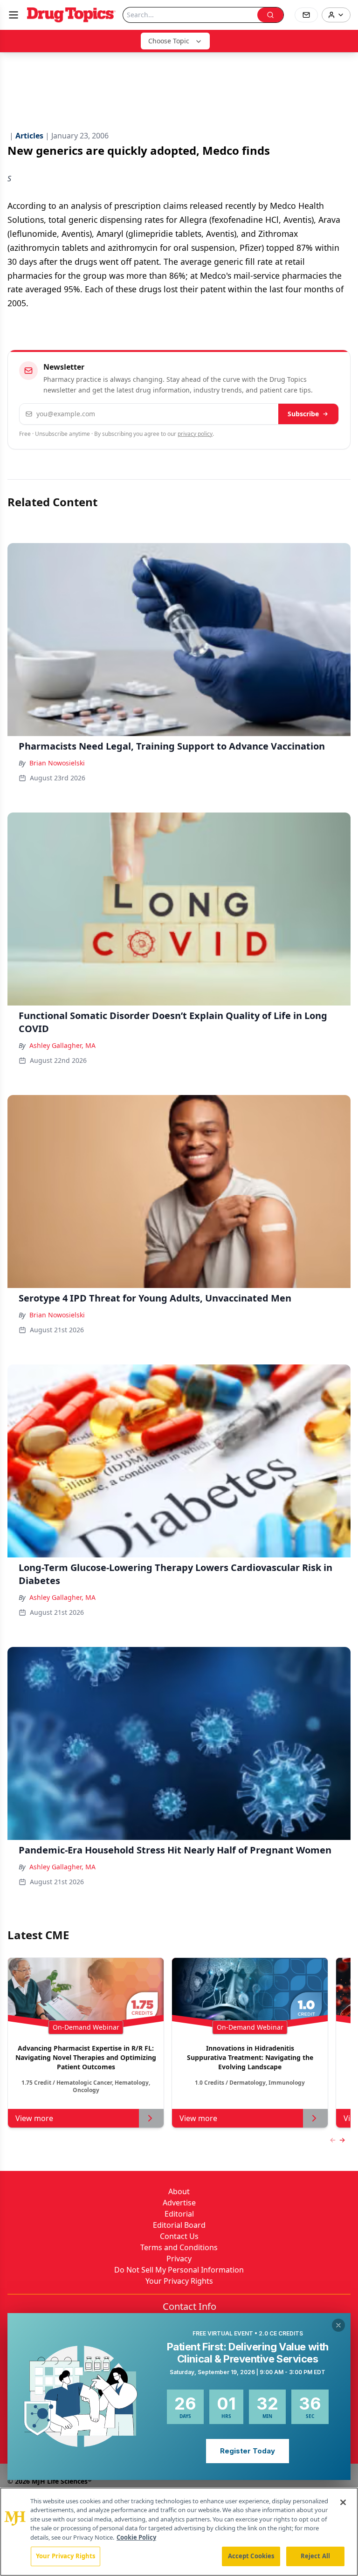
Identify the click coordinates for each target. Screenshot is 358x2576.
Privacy (179, 2259)
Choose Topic (169, 41)
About (179, 2191)
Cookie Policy (136, 2537)
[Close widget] (338, 2325)
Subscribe (303, 414)
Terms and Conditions (179, 2247)
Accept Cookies (251, 2556)
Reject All (315, 2556)
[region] (179, 2532)
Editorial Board (179, 2225)
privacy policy (195, 434)
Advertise (179, 2203)
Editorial (179, 2214)
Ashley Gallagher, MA (62, 1045)
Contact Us (179, 2236)
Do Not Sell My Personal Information (179, 2270)
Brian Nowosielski (57, 763)
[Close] (343, 2502)
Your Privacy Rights (179, 2281)
